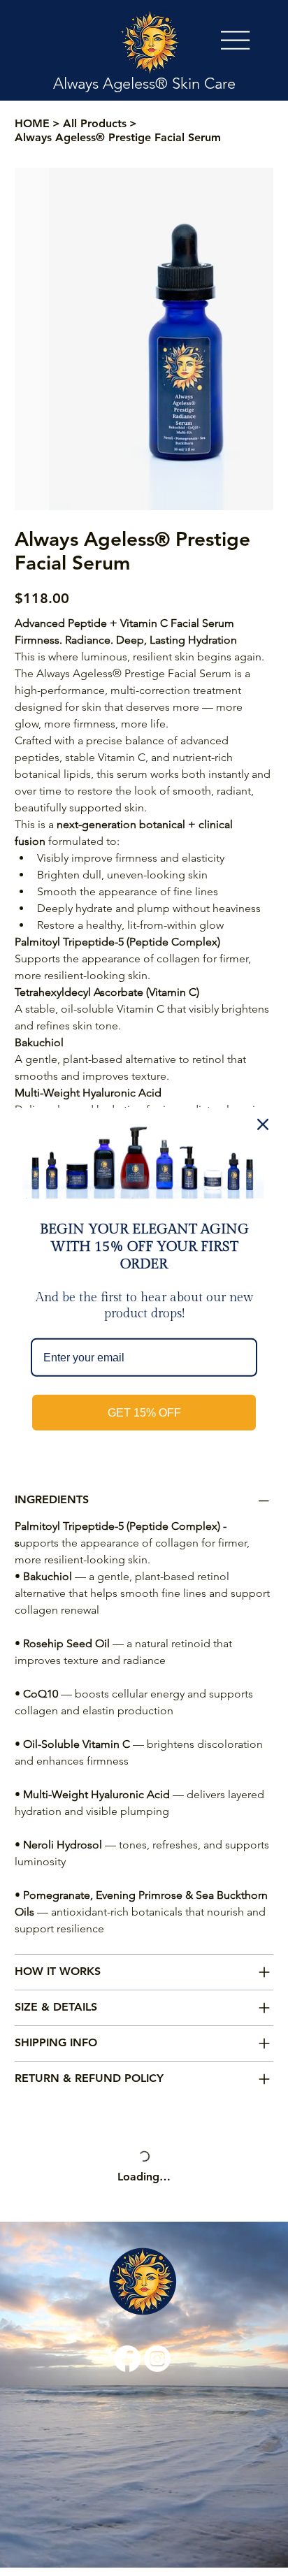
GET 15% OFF (144, 1413)
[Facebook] (127, 2275)
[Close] (263, 1124)
